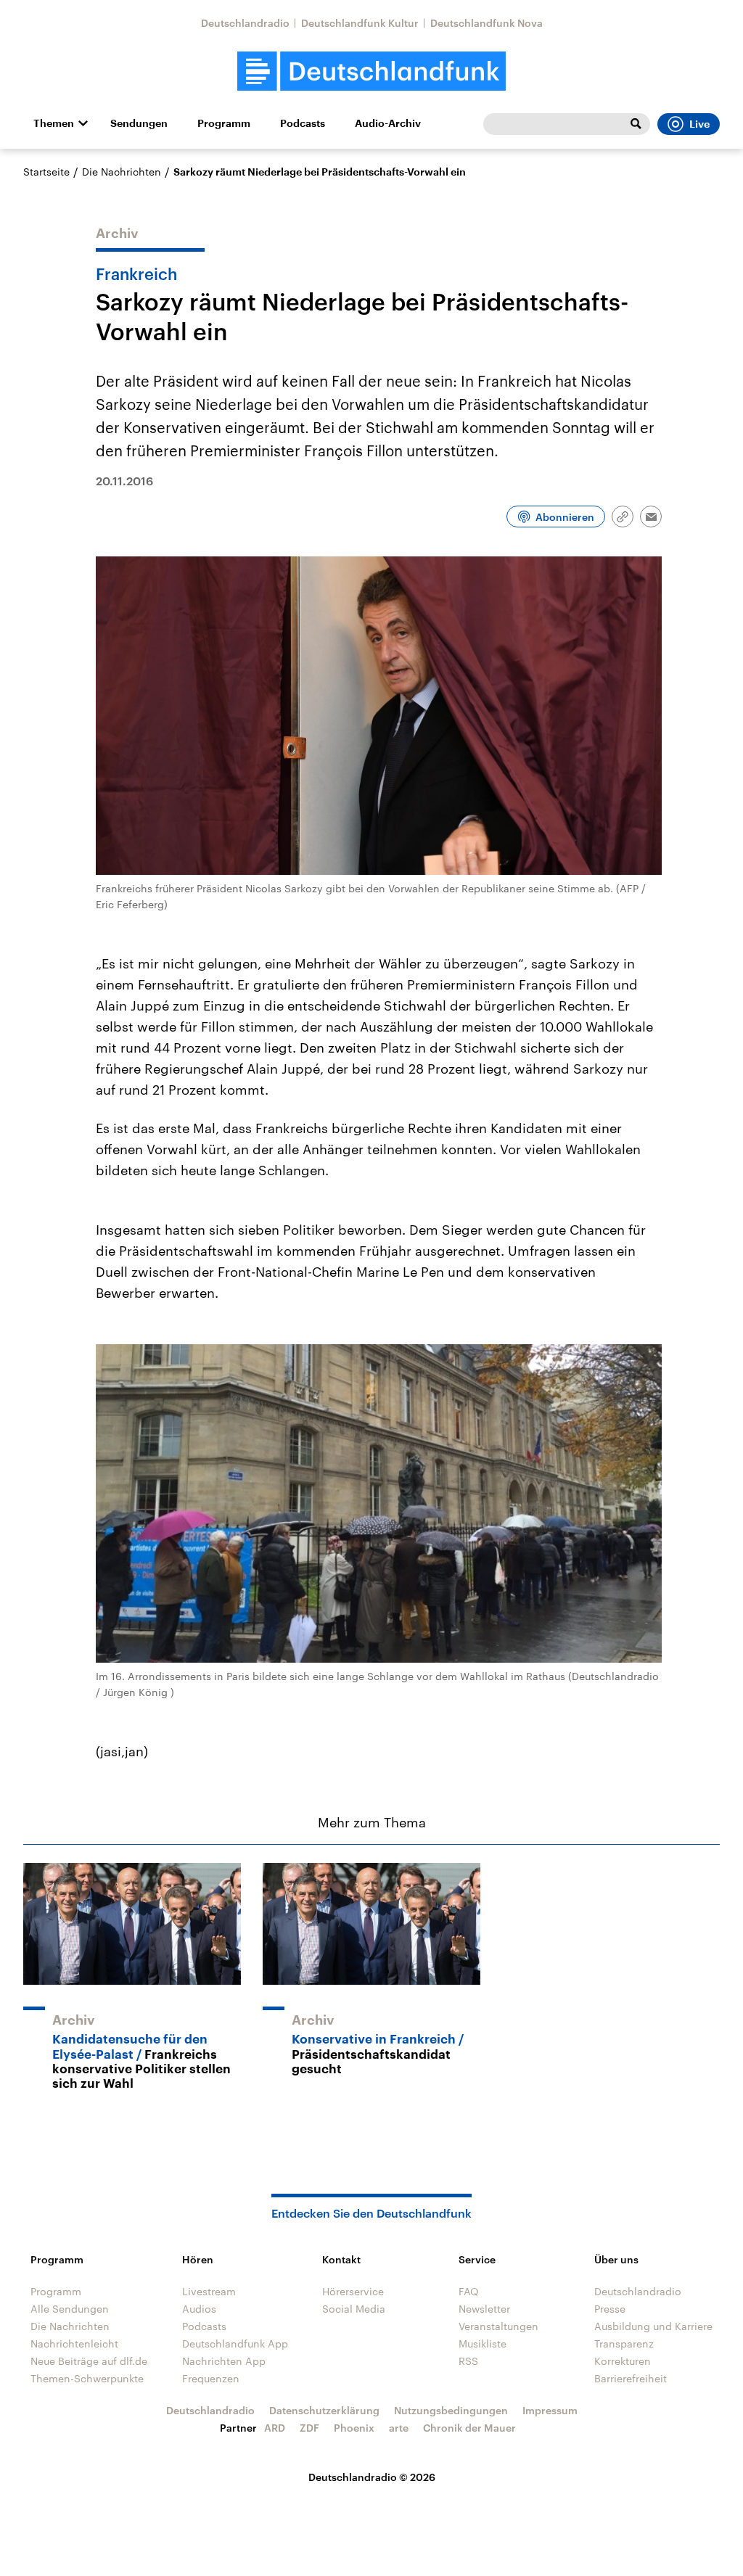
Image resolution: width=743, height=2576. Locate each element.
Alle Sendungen (70, 2309)
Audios (199, 2309)
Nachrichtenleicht (74, 2343)
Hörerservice (353, 2291)
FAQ (469, 2291)
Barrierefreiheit (631, 2378)
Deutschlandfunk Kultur (360, 23)
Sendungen (139, 123)
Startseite (46, 172)
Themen (54, 123)
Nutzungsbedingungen (451, 2410)
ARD (275, 2428)
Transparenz (624, 2343)
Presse (610, 2309)
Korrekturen (623, 2361)
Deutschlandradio (245, 23)
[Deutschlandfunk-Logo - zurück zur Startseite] (371, 71)
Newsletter (484, 2309)
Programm (224, 123)
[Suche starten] (636, 124)
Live (699, 124)
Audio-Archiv (388, 123)
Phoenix (354, 2428)
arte (399, 2428)
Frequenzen (211, 2378)
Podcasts (303, 123)
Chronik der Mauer (469, 2428)
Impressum (550, 2410)
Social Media (354, 2309)
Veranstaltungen (498, 2326)
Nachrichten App (224, 2361)
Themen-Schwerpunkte (87, 2378)
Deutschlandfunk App (235, 2343)
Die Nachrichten (122, 172)
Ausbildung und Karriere (653, 2326)
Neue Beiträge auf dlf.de (89, 2361)
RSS (468, 2361)
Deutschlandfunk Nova (487, 23)
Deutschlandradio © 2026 (372, 2477)
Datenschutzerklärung (324, 2410)
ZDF (309, 2428)
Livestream (209, 2291)
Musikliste (483, 2343)
